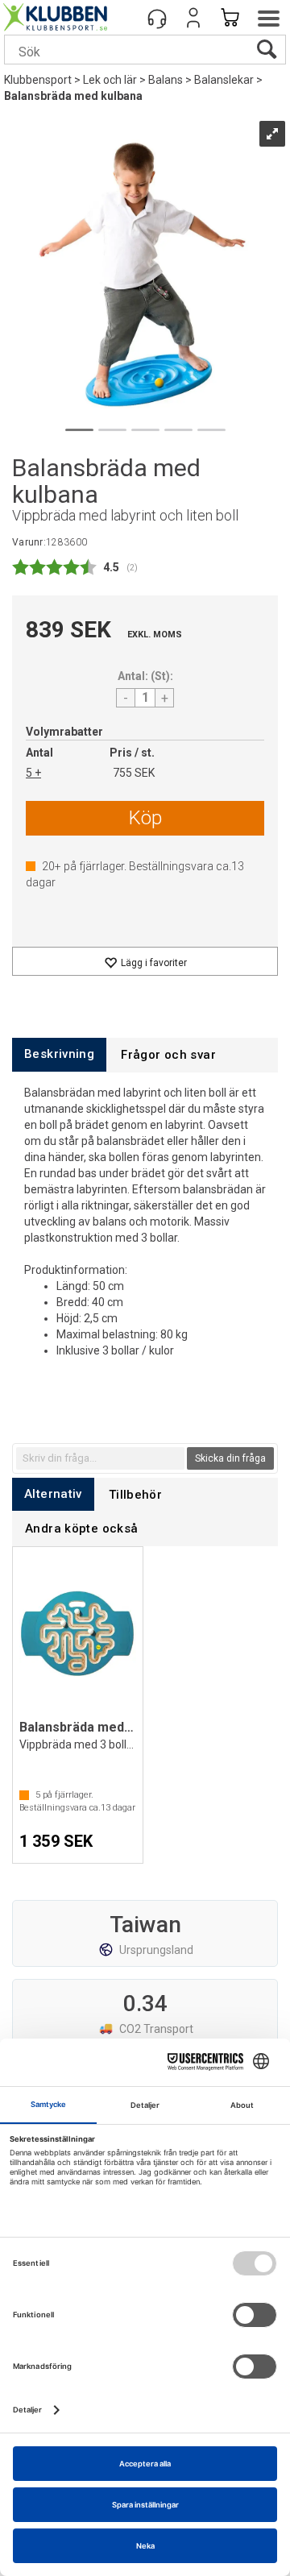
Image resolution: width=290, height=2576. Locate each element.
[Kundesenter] (157, 18)
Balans (166, 80)
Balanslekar (224, 80)
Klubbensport (38, 80)
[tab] (59, 1054)
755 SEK (134, 773)
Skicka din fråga (230, 1458)
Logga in (193, 18)
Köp (145, 818)
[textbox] (100, 1458)
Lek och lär (110, 80)
